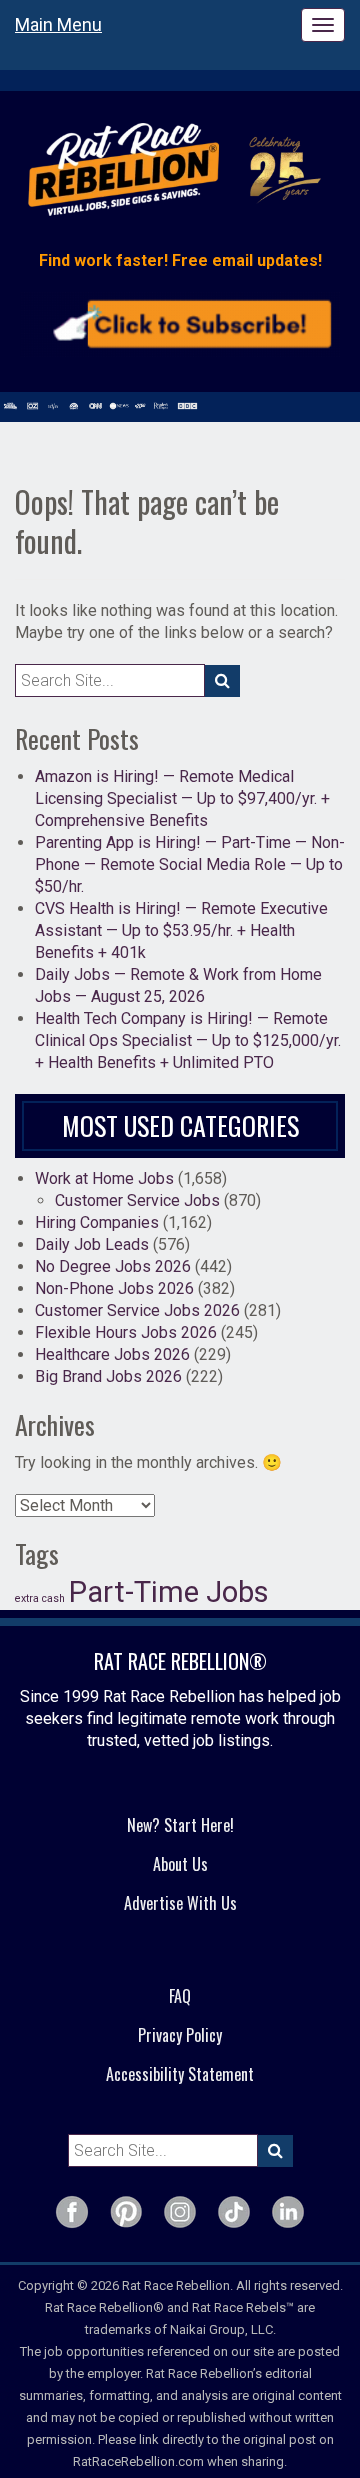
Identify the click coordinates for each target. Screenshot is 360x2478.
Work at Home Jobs (104, 1178)
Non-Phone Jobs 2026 (114, 1288)
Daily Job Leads (92, 1244)
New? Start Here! (180, 1825)
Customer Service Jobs (137, 1200)
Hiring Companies (97, 1222)
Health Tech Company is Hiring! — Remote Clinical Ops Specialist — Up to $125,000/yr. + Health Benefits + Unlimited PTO (188, 1040)
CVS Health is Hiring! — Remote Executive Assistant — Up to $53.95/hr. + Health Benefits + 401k (181, 930)
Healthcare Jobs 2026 (112, 1354)
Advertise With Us (180, 1903)
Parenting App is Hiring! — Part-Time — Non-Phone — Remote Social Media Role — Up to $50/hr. (190, 864)
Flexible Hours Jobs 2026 (126, 1332)
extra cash (40, 1598)
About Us (180, 1864)
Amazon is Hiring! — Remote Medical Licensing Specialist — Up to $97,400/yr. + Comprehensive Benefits (182, 798)
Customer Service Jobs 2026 (137, 1310)
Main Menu (58, 24)
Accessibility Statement (180, 2074)
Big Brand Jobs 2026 (108, 1376)
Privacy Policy (180, 2035)
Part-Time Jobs (169, 1592)
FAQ (180, 1996)
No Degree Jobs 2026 (113, 1266)
